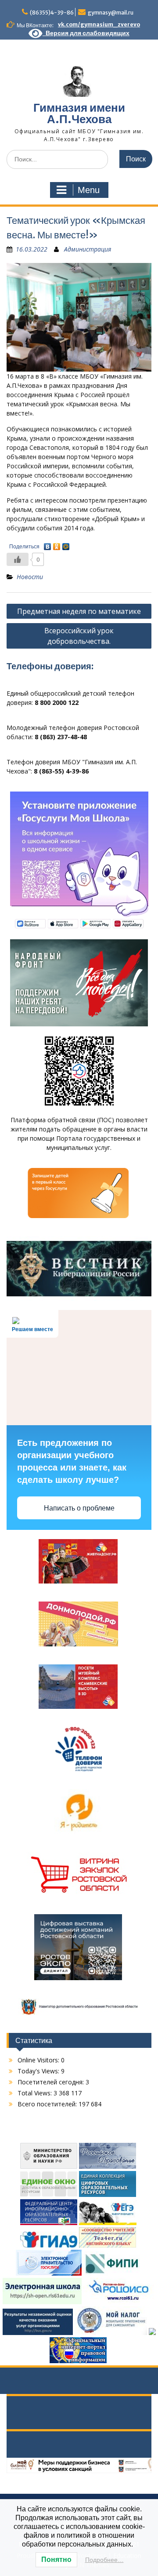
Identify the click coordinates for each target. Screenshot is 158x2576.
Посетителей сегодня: (52, 2082)
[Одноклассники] (57, 544)
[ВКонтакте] (48, 544)
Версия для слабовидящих (86, 33)
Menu (89, 190)
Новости (30, 577)
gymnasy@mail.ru (111, 13)
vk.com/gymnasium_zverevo (99, 24)
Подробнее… (104, 2560)
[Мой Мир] (66, 544)
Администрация (88, 249)
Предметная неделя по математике (79, 611)
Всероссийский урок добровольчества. (79, 636)
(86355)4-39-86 (52, 13)
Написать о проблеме (79, 1508)
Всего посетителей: (48, 2104)
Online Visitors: (39, 2060)
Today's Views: (39, 2071)
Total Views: (36, 2093)
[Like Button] (18, 559)
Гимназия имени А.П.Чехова (79, 113)
